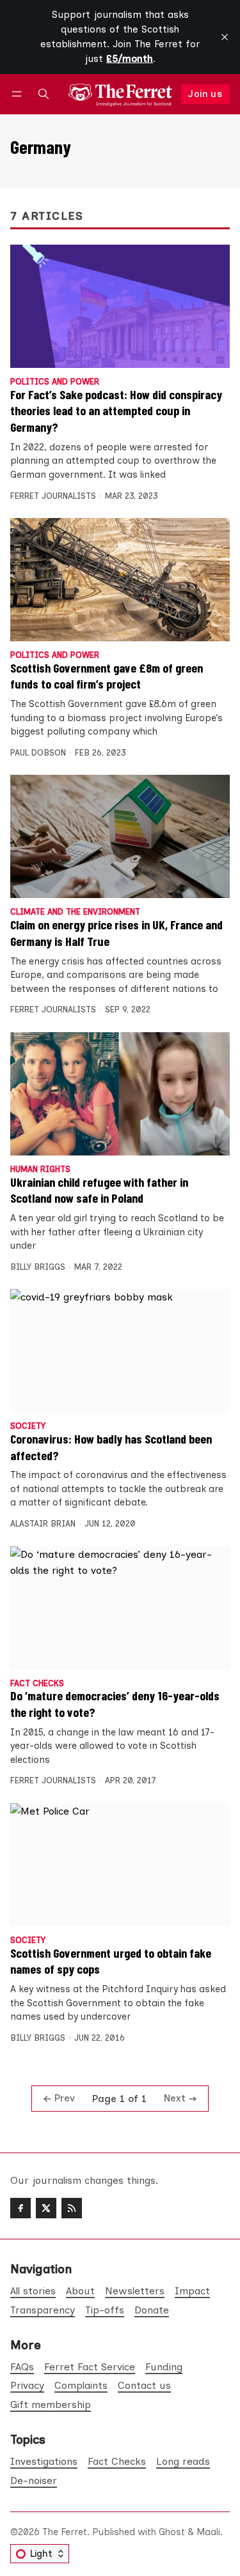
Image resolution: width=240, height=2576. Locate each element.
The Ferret (65, 2532)
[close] (225, 37)
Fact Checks (37, 1684)
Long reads (183, 2461)
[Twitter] (46, 2208)
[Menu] (19, 94)
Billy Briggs (38, 1267)
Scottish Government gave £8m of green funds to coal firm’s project (107, 676)
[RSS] (72, 2208)
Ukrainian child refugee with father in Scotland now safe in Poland (99, 1190)
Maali (208, 2532)
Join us (205, 94)
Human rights (40, 1170)
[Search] (44, 94)
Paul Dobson (38, 753)
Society (28, 1427)
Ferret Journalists (53, 496)
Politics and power (55, 382)
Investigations (44, 2461)
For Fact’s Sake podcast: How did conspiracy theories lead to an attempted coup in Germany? (116, 410)
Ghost (172, 2532)
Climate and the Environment (75, 912)
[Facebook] (20, 2208)
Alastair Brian (43, 1524)
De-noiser (34, 2481)
